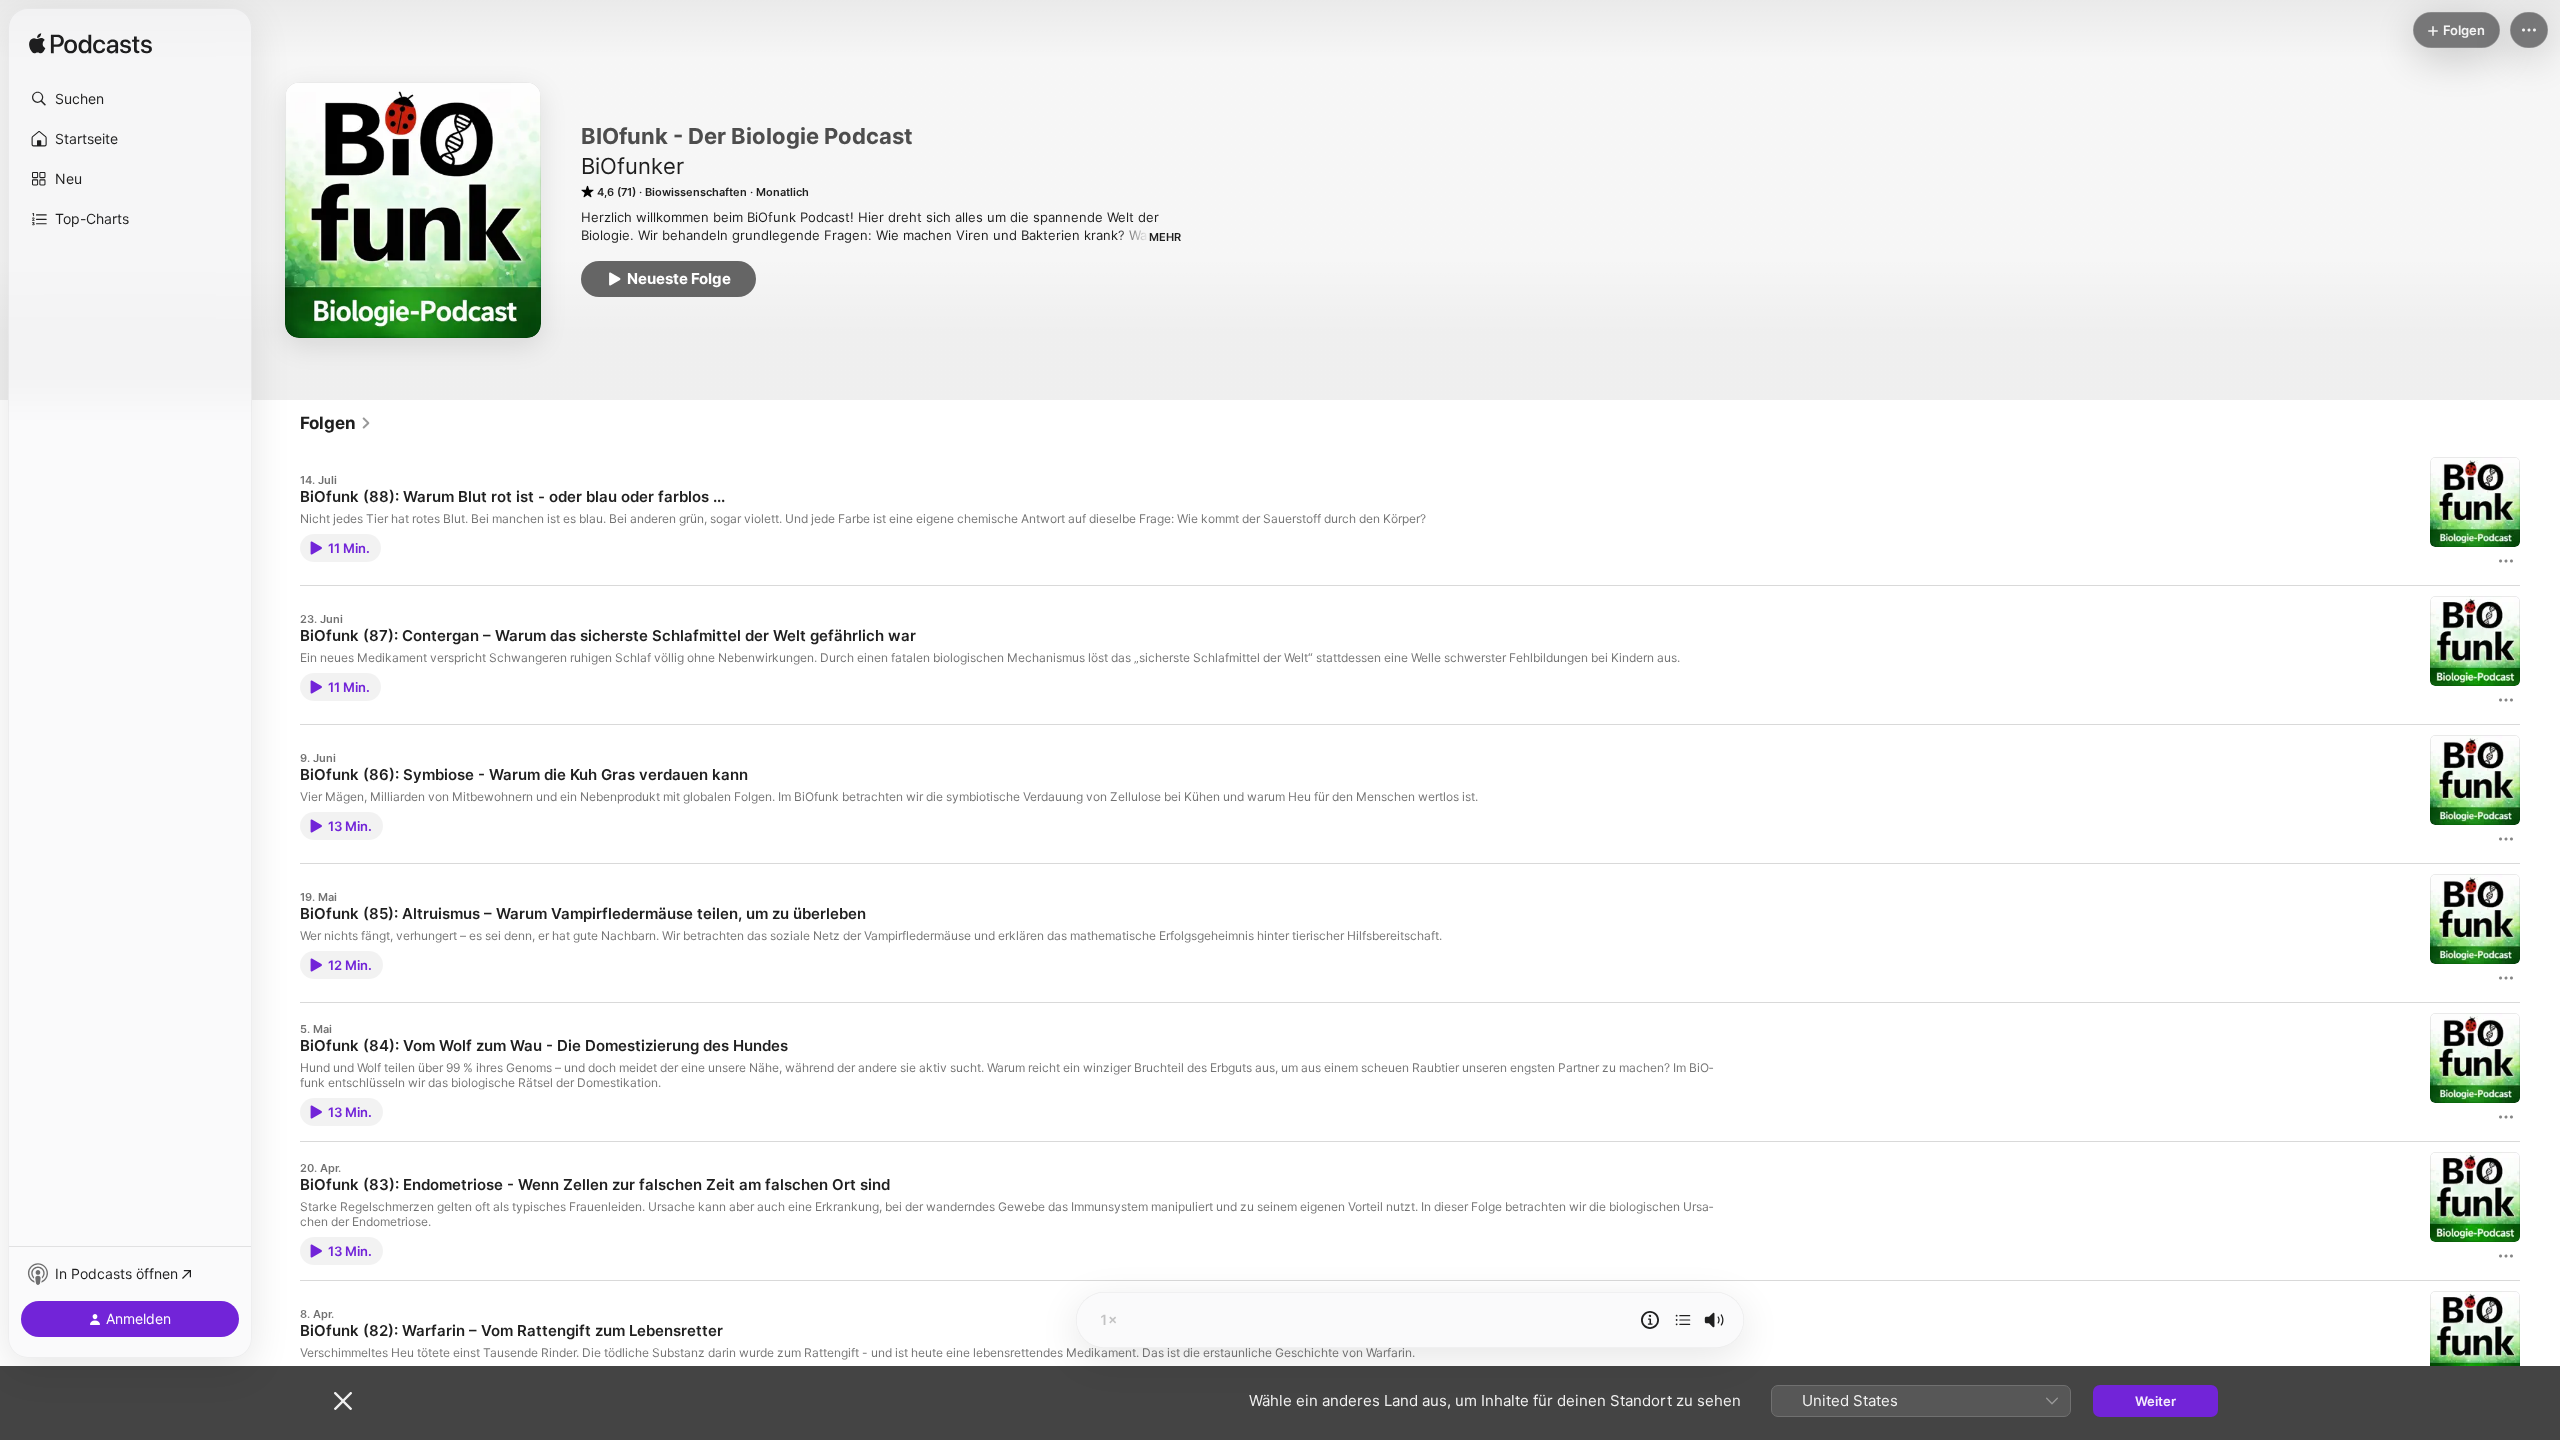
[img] (90, 45)
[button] (130, 99)
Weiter (2155, 1401)
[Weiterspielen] (1683, 1320)
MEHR (1165, 237)
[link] (336, 423)
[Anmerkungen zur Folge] (1650, 1320)
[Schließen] (343, 1401)
